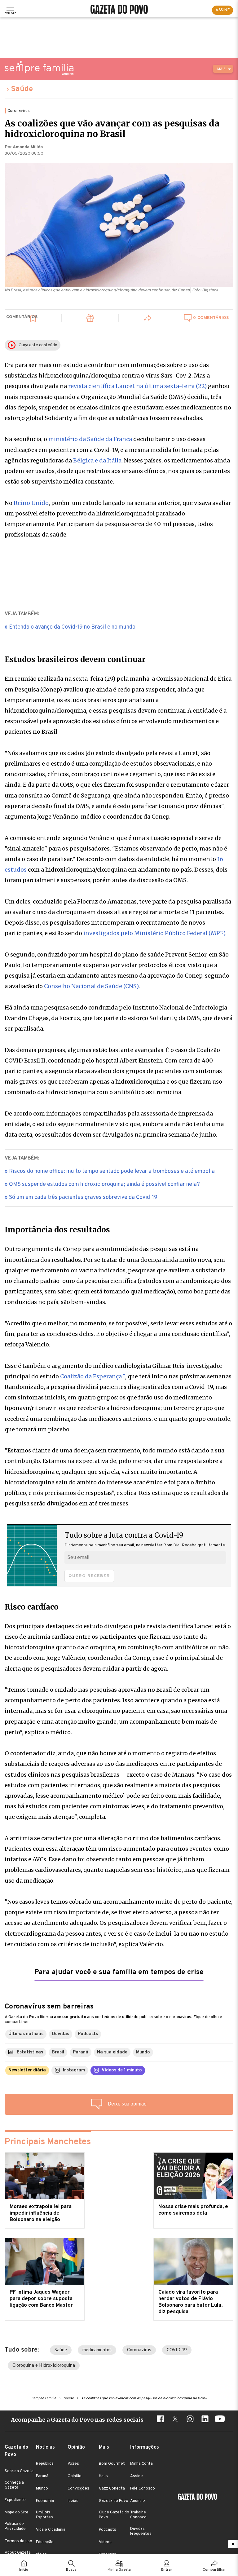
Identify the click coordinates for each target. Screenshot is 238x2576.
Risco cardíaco (32, 1607)
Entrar (167, 2570)
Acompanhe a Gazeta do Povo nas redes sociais (77, 2420)
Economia (45, 2501)
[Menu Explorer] (10, 10)
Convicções (78, 2489)
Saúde (22, 89)
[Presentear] (90, 319)
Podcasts (108, 2530)
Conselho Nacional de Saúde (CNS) (91, 986)
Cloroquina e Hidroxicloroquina (44, 2366)
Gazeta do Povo (114, 2501)
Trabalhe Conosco (138, 2515)
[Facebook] (160, 2420)
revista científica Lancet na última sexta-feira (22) (137, 386)
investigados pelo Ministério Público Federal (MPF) (154, 933)
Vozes (73, 2464)
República (45, 2464)
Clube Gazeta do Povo (114, 2515)
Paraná (42, 2476)
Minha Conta (141, 2464)
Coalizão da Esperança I (93, 1376)
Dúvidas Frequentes (141, 2531)
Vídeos (105, 2542)
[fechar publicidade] (233, 2544)
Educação (45, 2542)
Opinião (75, 2476)
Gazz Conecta (112, 2489)
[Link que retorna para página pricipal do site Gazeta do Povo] (119, 10)
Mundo (42, 2489)
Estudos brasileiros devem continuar (75, 660)
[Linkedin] (205, 2420)
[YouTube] (220, 2420)
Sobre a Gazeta (19, 2471)
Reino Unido (31, 503)
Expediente (15, 2500)
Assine (137, 2476)
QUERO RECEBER (89, 1576)
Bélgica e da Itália (97, 460)
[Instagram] (190, 2420)
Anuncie (138, 2501)
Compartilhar (214, 2570)
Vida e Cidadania (51, 2530)
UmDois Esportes (44, 2515)
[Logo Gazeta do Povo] (197, 2498)
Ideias (73, 2501)
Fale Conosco (143, 2489)
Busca (71, 2570)
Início (24, 2570)
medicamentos (97, 2350)
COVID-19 (177, 2350)
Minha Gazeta (119, 2570)
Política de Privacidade (15, 2526)
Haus (103, 2476)
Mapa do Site (17, 2512)
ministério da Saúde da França (90, 439)
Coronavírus (139, 2350)
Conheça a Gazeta (14, 2485)
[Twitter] (175, 2420)
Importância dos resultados (57, 1230)
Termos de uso (18, 2541)
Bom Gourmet (112, 2464)
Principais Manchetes (48, 2142)
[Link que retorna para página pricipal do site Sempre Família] (39, 68)
